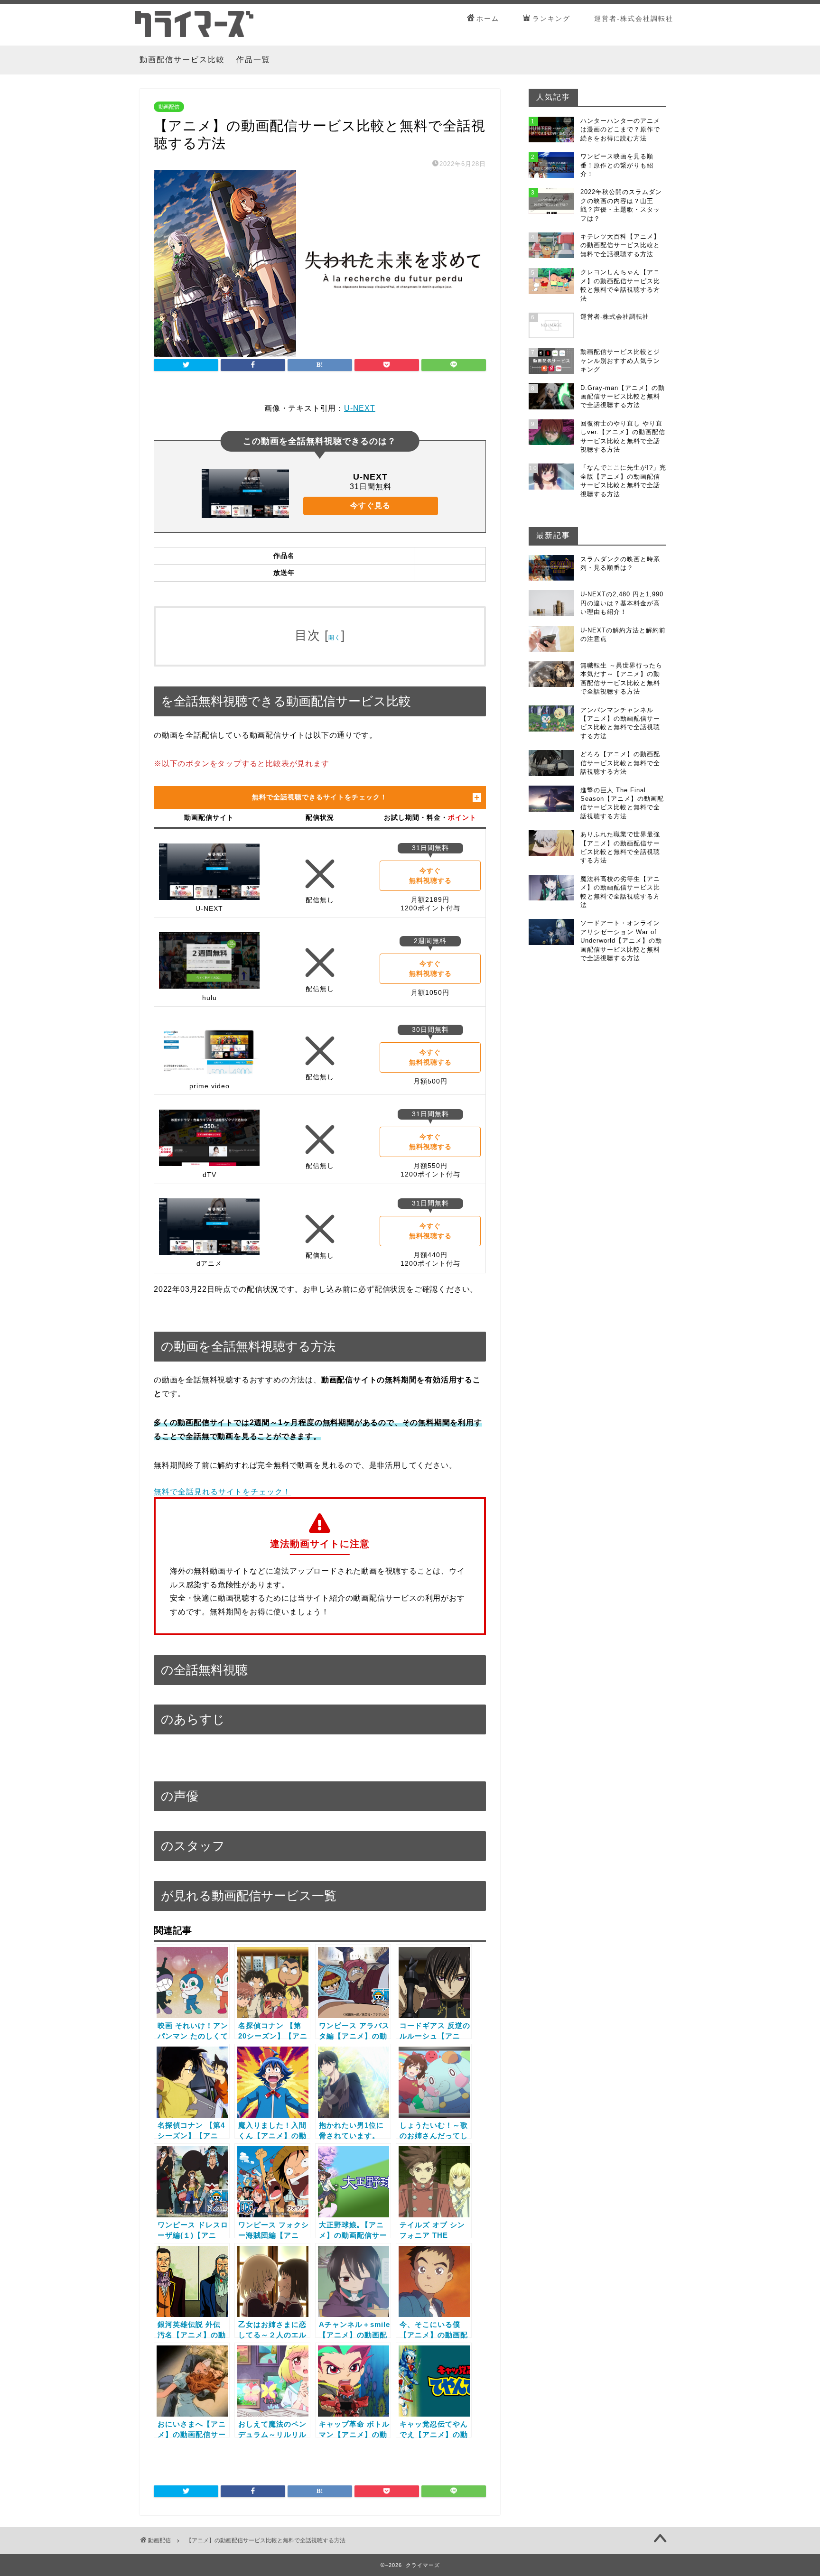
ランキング (551, 19)
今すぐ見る (370, 505)
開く (335, 638)
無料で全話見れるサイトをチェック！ (222, 1492)
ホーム (488, 19)
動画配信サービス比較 (182, 60)
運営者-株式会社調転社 (634, 19)
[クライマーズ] (194, 35)
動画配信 (169, 107)
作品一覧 (253, 60)
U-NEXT (360, 408)
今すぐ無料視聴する (430, 876)
